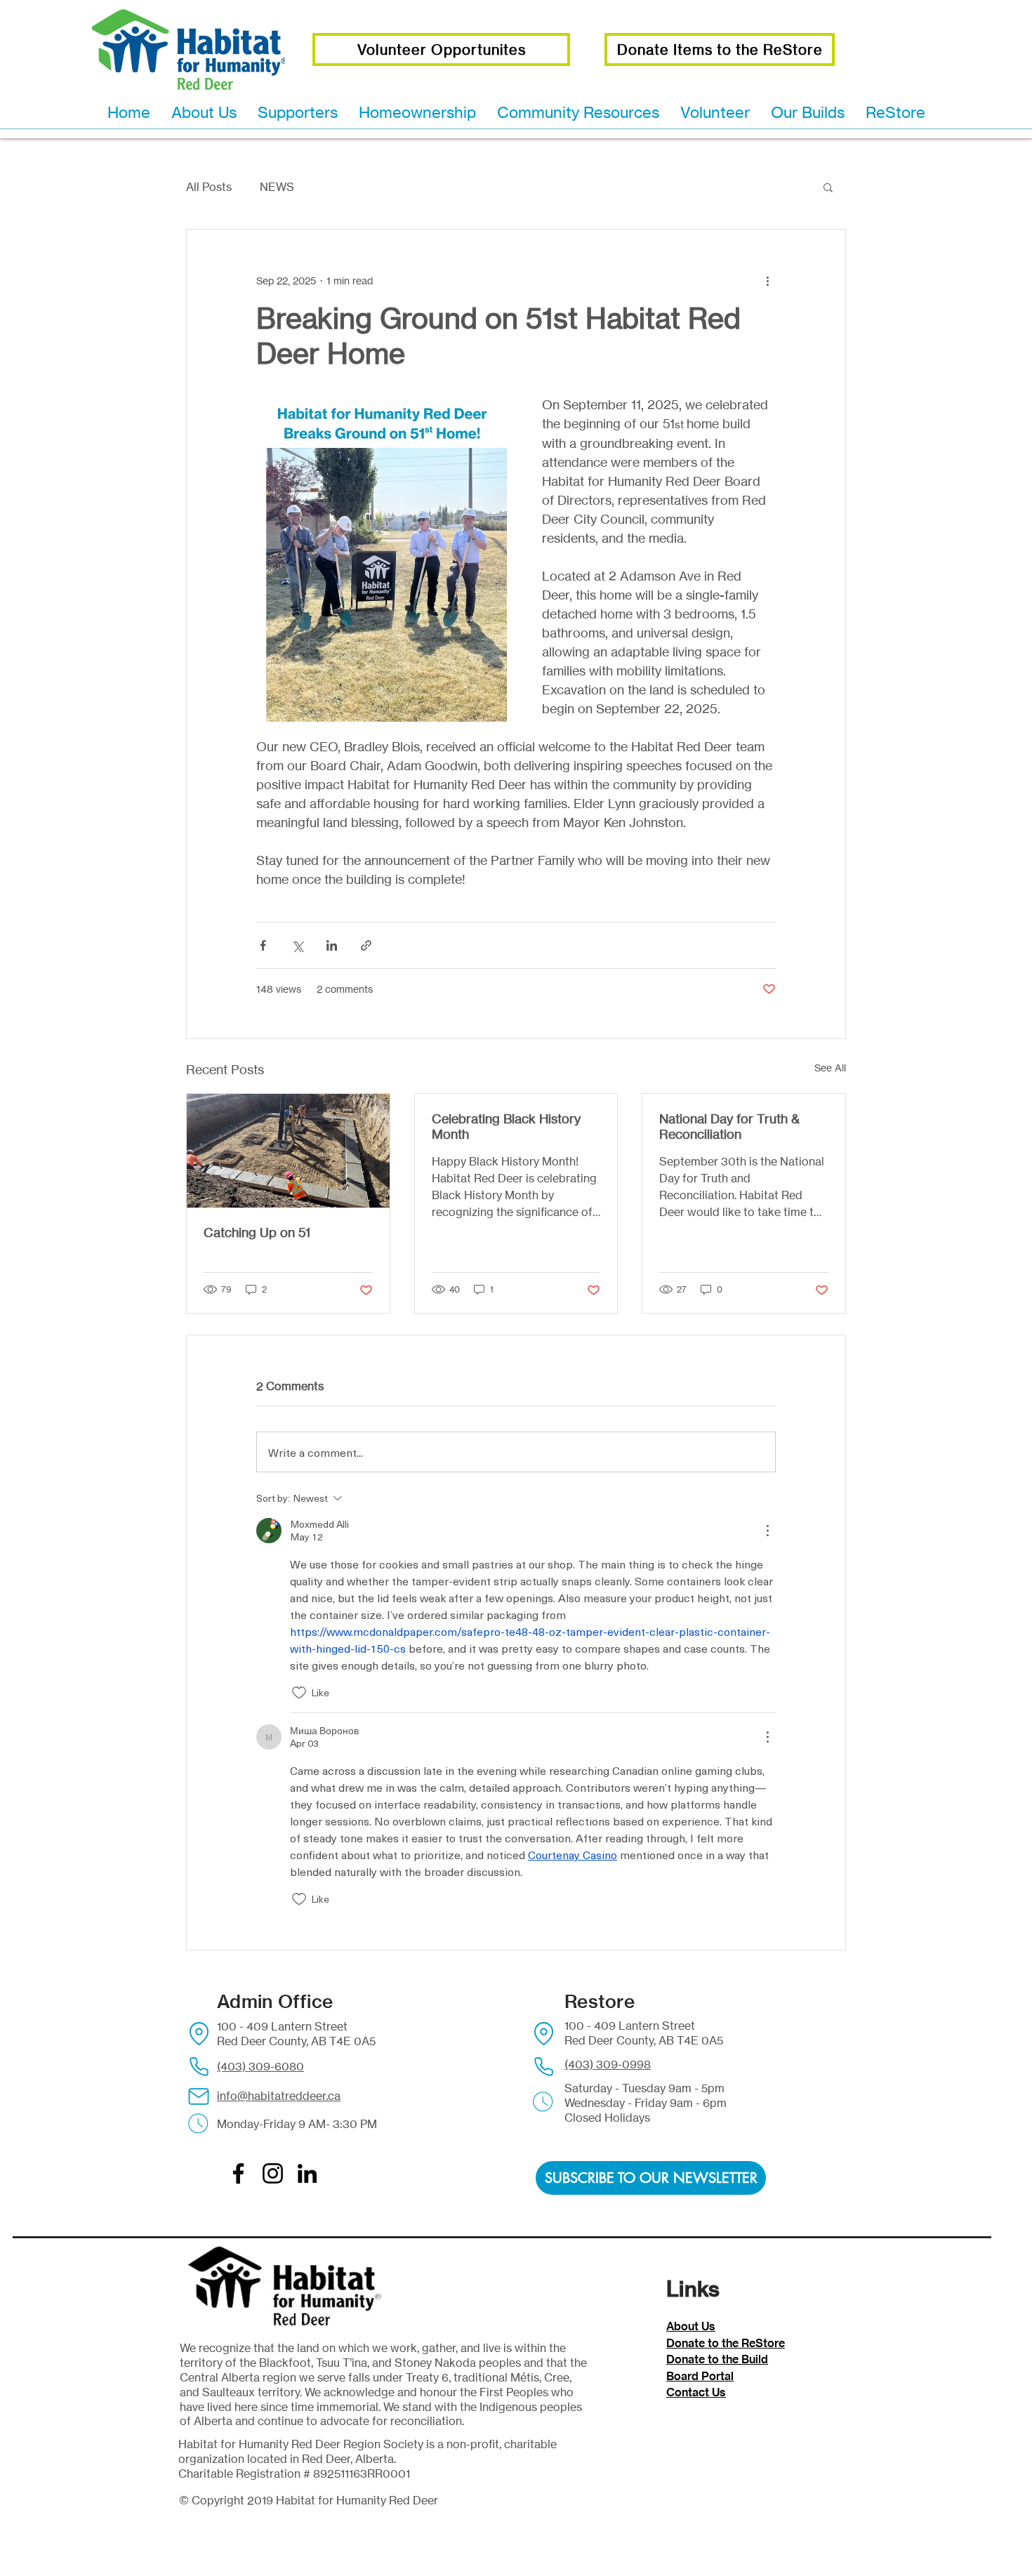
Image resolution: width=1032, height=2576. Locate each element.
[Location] (199, 2034)
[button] (828, 187)
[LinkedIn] (307, 2173)
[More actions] (767, 280)
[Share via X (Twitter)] (297, 945)
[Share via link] (366, 945)
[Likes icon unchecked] (299, 1693)
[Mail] (199, 2096)
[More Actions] (767, 1531)
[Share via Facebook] (263, 945)
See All (830, 1068)
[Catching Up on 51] (288, 1151)
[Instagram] (273, 2173)
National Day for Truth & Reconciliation (729, 1126)
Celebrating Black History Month (506, 1126)
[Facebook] (238, 2173)
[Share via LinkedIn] (332, 945)
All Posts (209, 187)
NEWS (277, 187)
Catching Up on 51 (257, 1232)
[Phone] (199, 2067)
